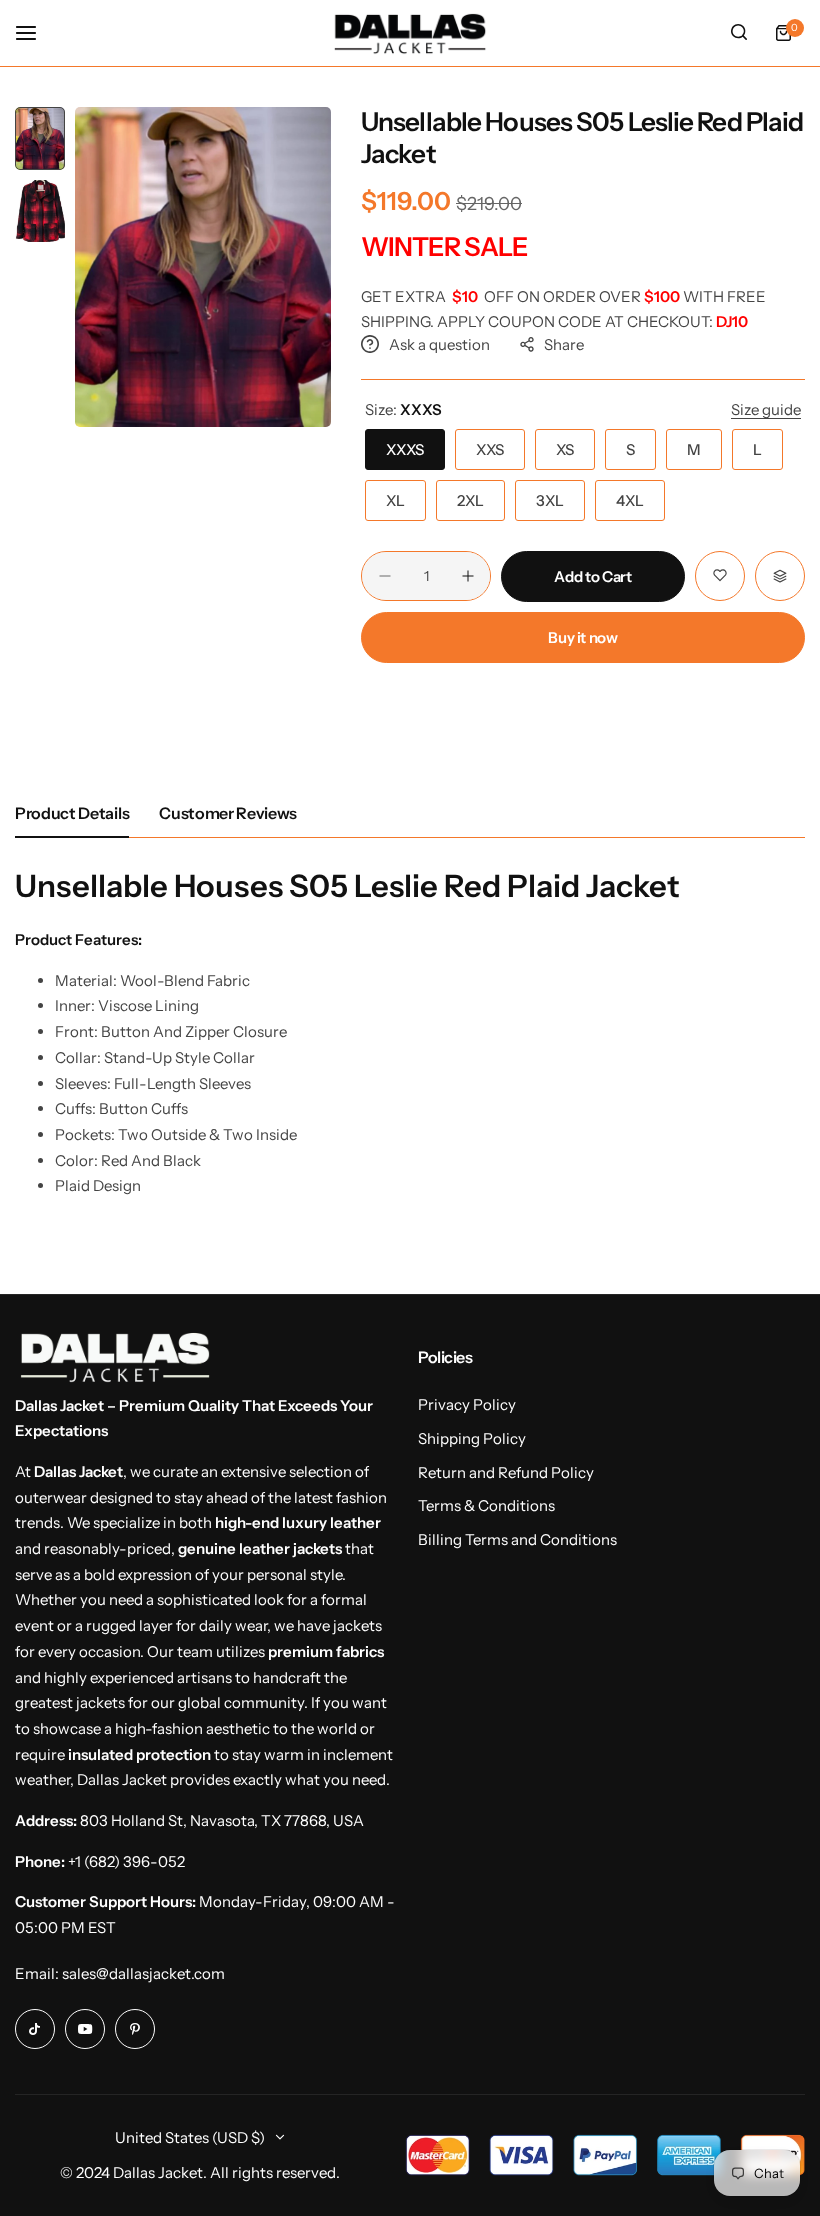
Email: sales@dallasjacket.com (120, 1973)
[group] (203, 267)
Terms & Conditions (486, 1505)
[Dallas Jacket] (410, 33)
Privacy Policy (467, 1404)
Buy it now (582, 637)
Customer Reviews (228, 813)
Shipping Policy (472, 1438)
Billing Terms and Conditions (517, 1539)
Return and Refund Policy (506, 1472)
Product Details (72, 813)
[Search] (739, 33)
